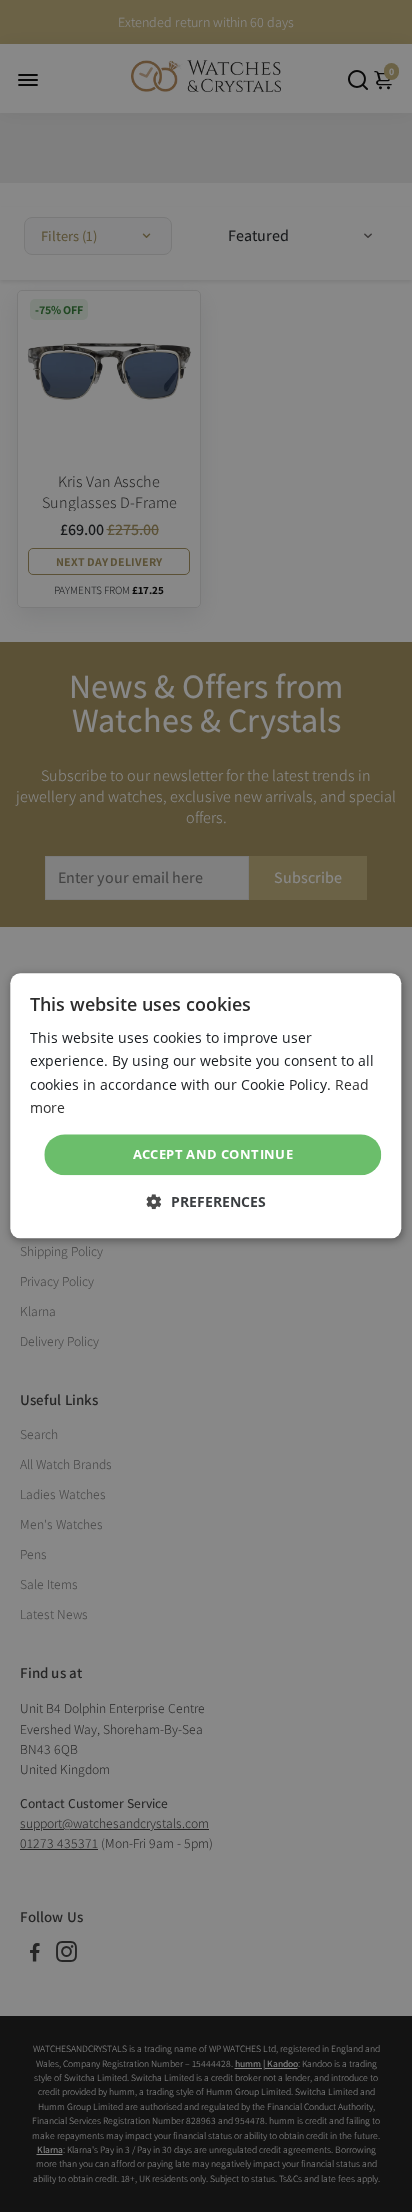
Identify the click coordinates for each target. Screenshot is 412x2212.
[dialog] (205, 1105)
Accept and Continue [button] (213, 1154)
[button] (206, 1202)
